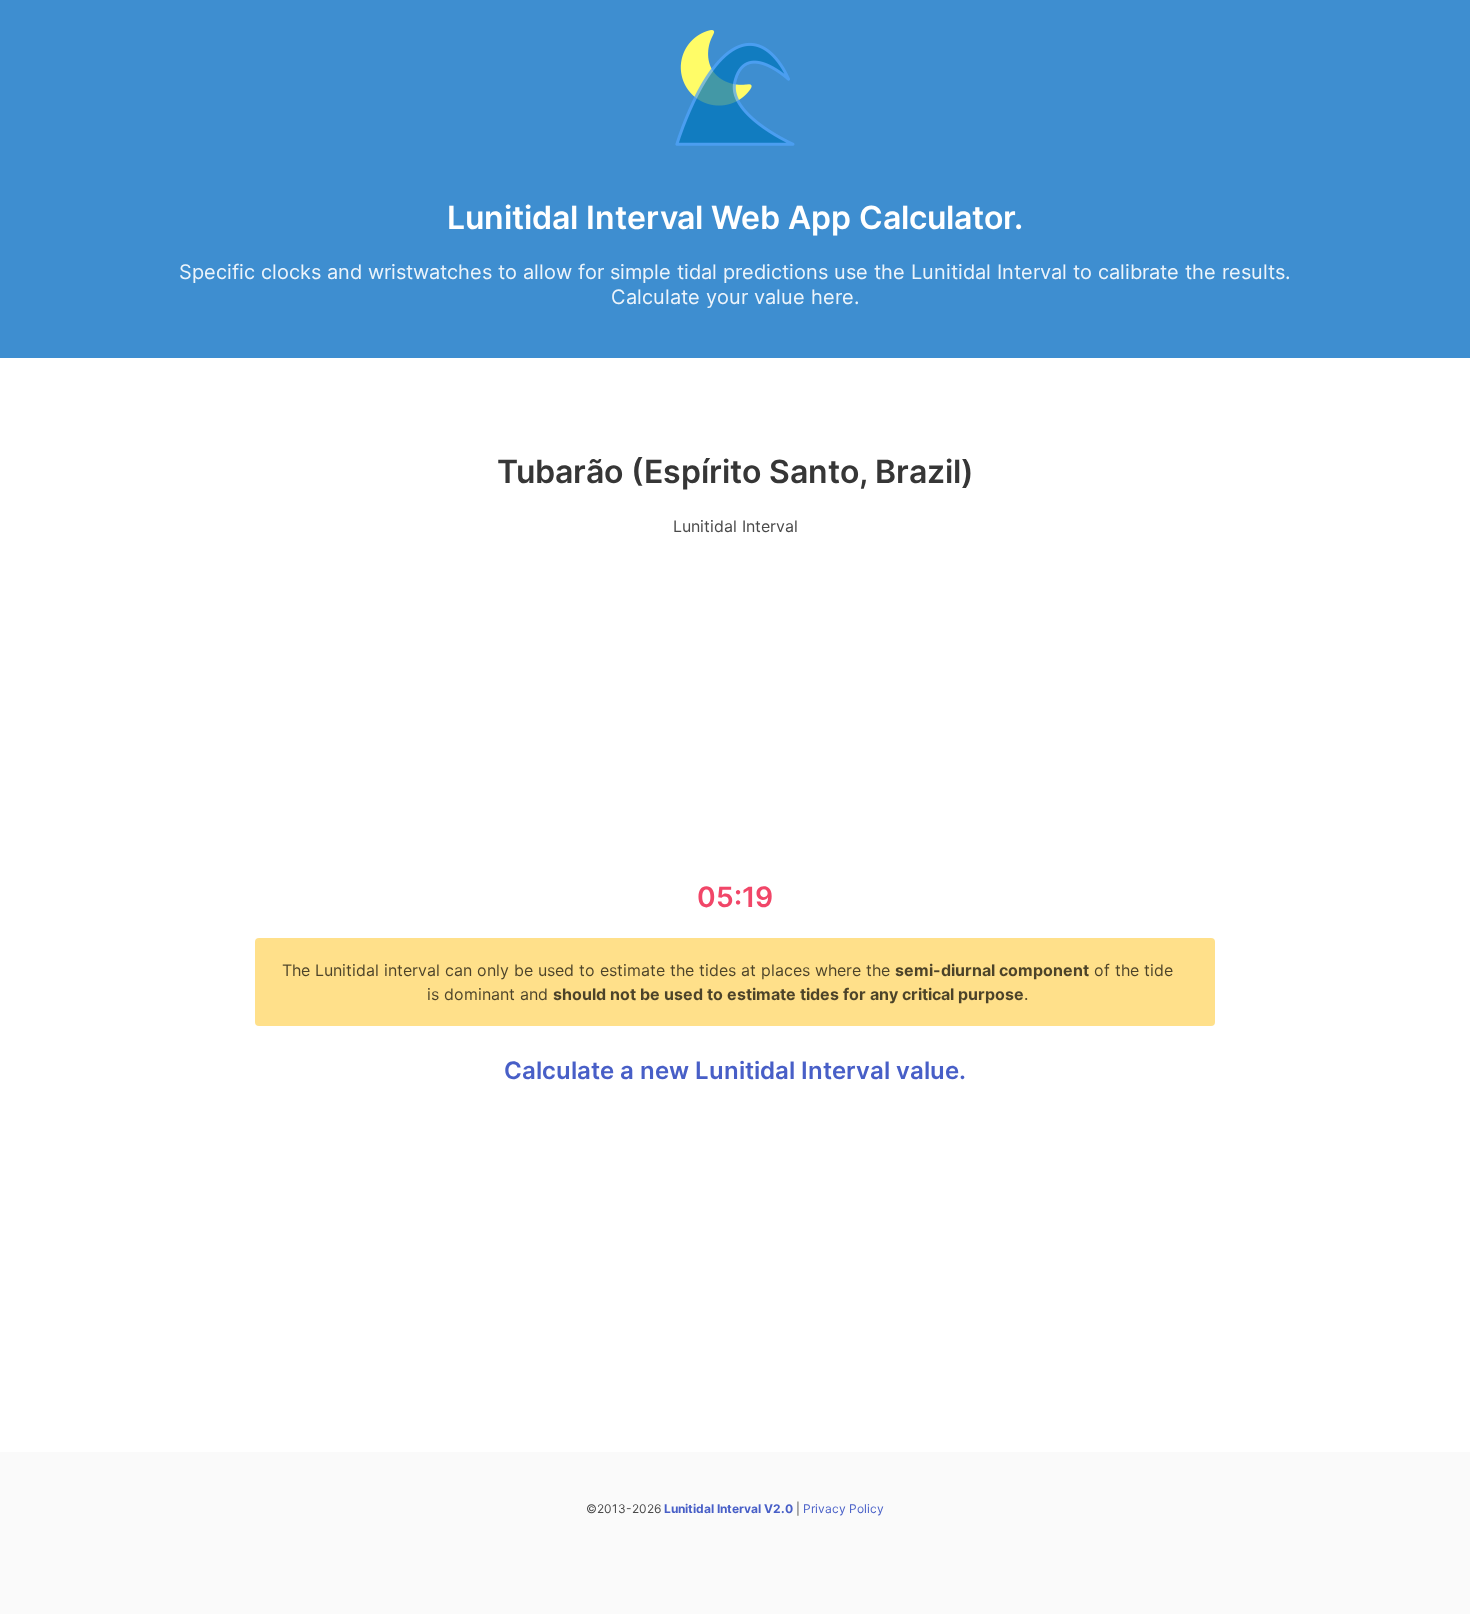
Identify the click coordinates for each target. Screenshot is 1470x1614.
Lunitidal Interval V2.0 (728, 1508)
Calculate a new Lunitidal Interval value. (735, 1070)
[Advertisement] (735, 694)
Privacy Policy (843, 1508)
